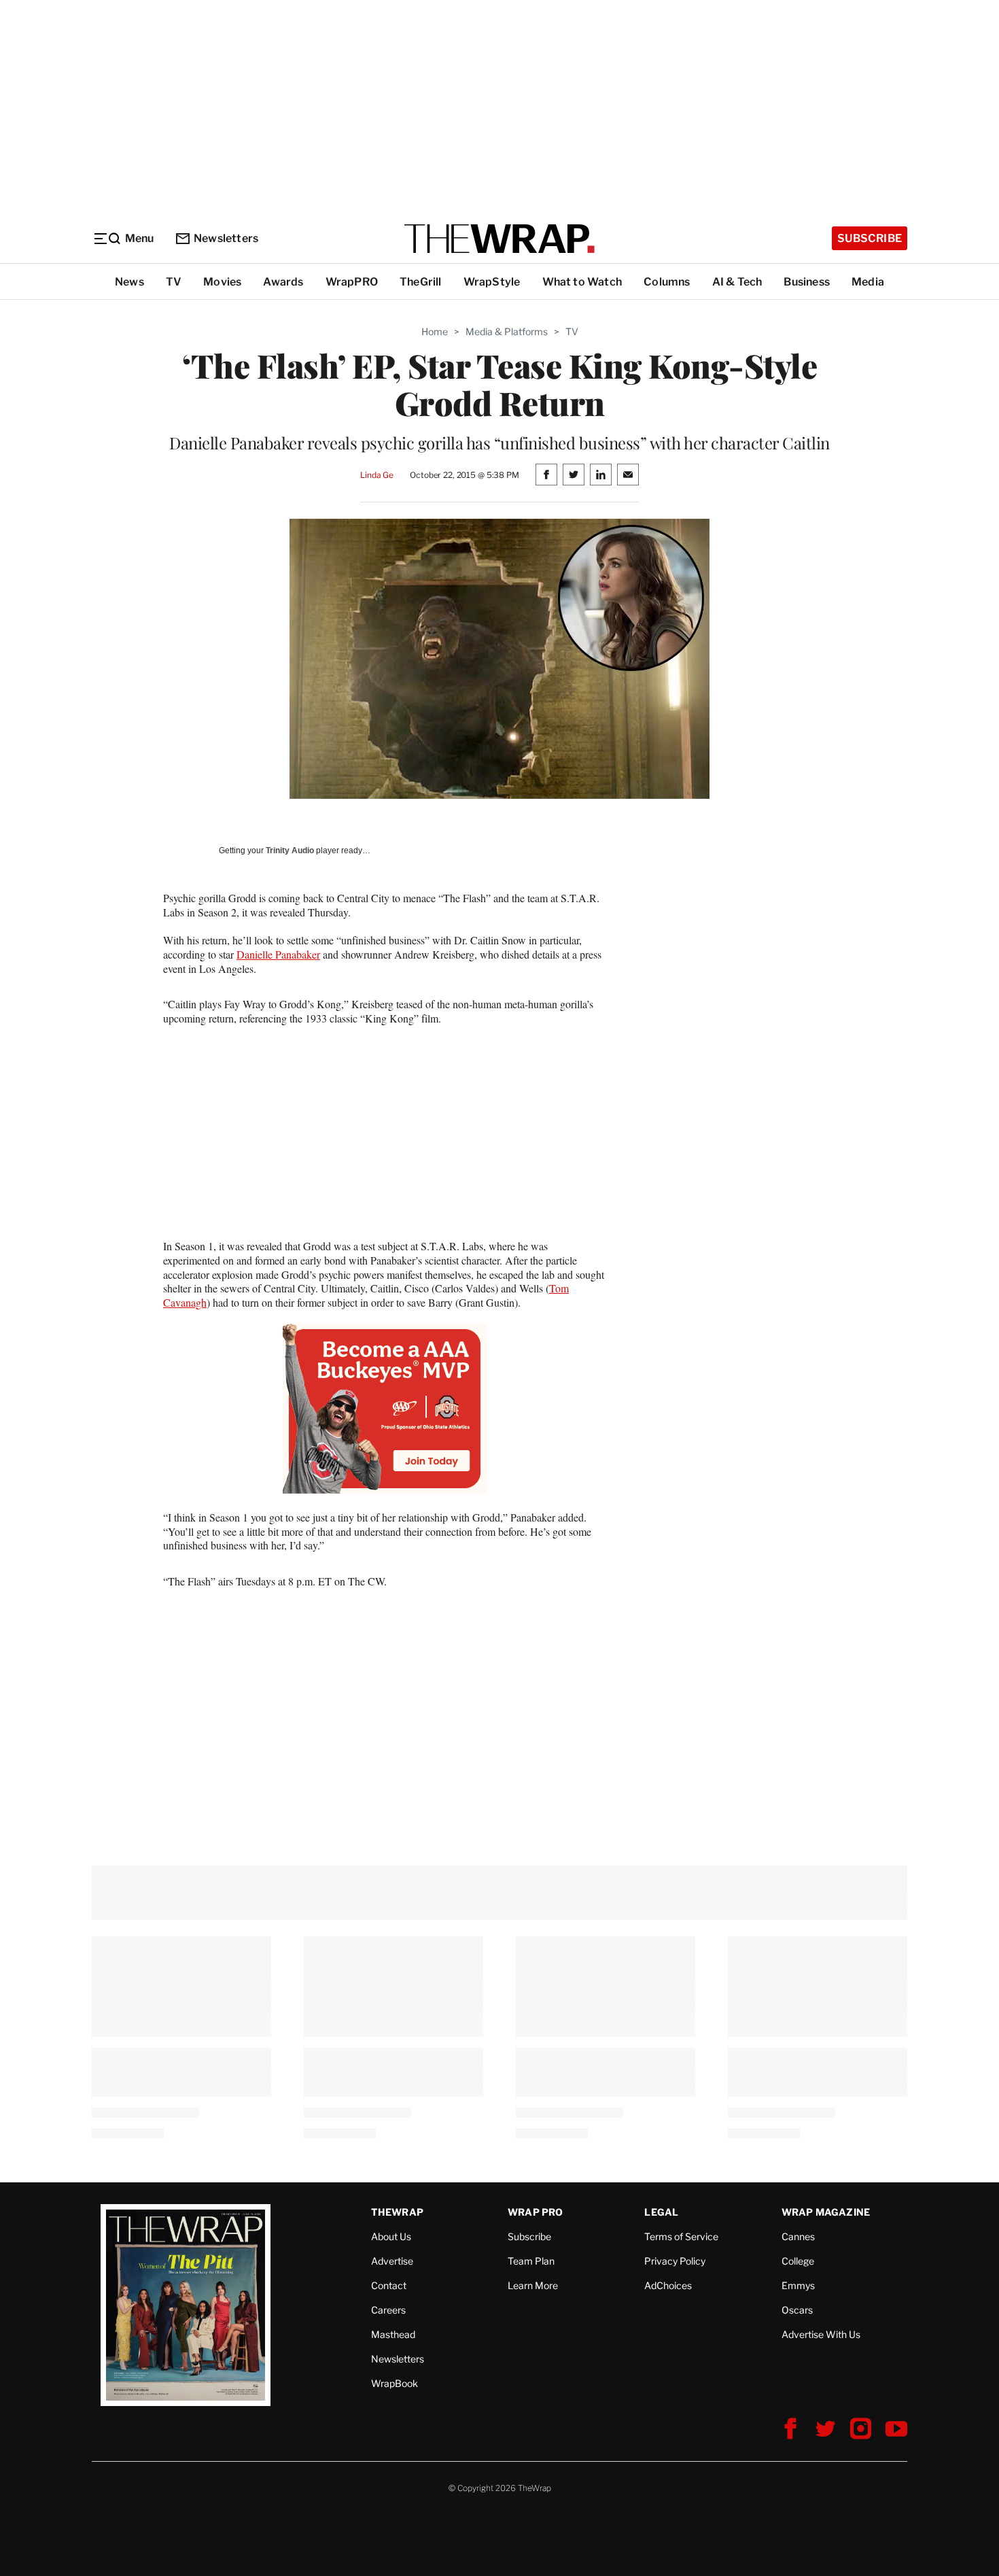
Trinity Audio (290, 851)
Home (435, 331)
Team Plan (531, 2261)
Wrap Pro (536, 2212)
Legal (661, 2212)
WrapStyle (492, 282)
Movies (222, 282)
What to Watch (582, 282)
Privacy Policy (675, 2261)
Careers (388, 2310)
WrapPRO (352, 282)
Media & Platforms (507, 331)
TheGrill (421, 282)
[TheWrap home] (500, 239)
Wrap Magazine (826, 2212)
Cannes (798, 2236)
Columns (667, 282)
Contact (389, 2285)
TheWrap (397, 2212)
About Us (391, 2236)
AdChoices (668, 2285)
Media (868, 282)
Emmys (798, 2285)
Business (807, 282)
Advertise (392, 2261)
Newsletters (226, 238)
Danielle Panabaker (278, 954)
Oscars (797, 2310)
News (129, 282)
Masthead (393, 2334)
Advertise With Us (821, 2334)
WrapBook (395, 2383)
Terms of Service (681, 2236)
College (798, 2261)
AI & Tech (737, 282)
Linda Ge (377, 475)
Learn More (533, 2285)
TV (174, 282)
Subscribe (870, 238)
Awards (283, 282)
